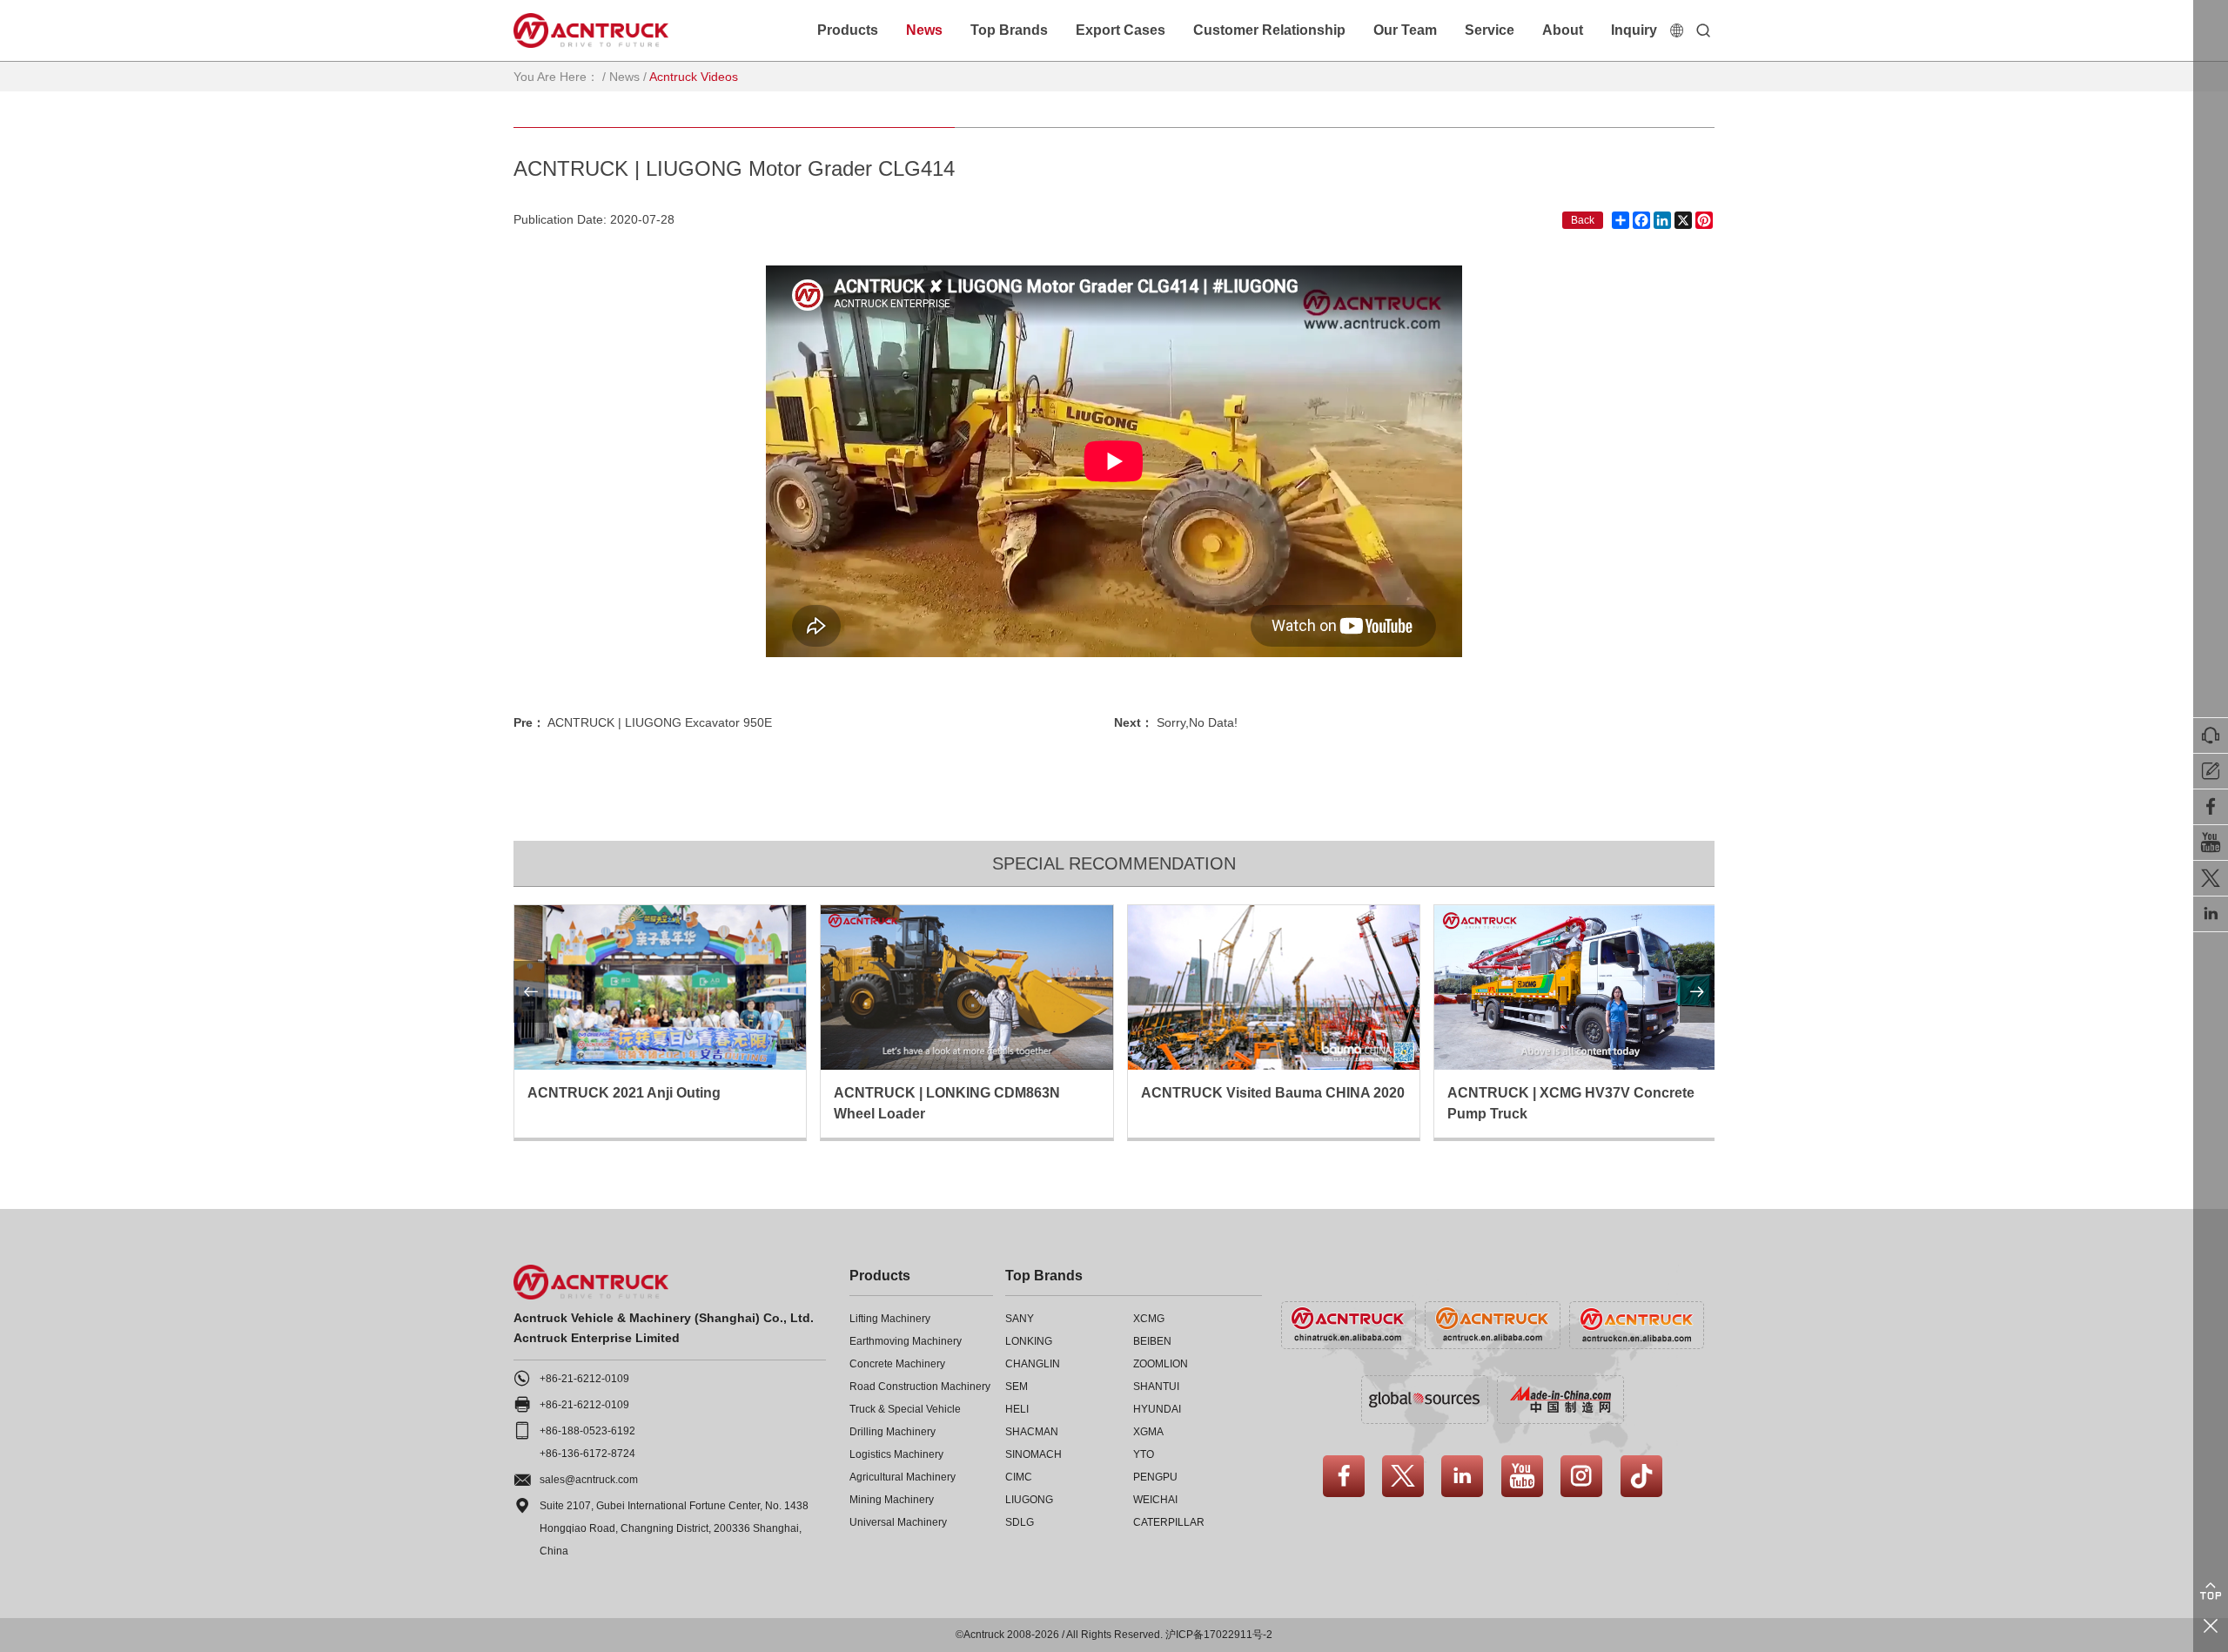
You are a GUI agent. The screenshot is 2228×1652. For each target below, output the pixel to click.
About (1563, 30)
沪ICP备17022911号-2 (1219, 1635)
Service (1490, 30)
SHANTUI (1156, 1387)
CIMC (1019, 1477)
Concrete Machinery (897, 1364)
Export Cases (1121, 30)
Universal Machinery (898, 1522)
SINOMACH (1033, 1454)
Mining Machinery (892, 1500)
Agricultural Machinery (903, 1477)
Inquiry (1634, 30)
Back (1583, 220)
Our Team (1405, 30)
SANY (1020, 1319)
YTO (1144, 1454)
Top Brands (1009, 30)
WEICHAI (1155, 1500)
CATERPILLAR (1169, 1522)
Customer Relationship (1269, 30)
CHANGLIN (1033, 1364)
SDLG (1020, 1522)
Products (848, 30)
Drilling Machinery (893, 1432)
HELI (1017, 1409)
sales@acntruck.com (589, 1480)
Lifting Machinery (890, 1319)
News (924, 30)
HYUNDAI (1157, 1409)
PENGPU (1155, 1477)
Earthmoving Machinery (906, 1341)
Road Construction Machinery (920, 1387)
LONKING (1029, 1341)
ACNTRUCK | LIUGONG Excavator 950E (660, 722)
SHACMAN (1032, 1432)
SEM (1017, 1387)
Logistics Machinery (896, 1454)
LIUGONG (1029, 1500)
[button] (531, 992)
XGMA (1148, 1432)
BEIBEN (1152, 1341)
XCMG (1149, 1319)
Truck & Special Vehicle (905, 1409)
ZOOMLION (1161, 1364)
